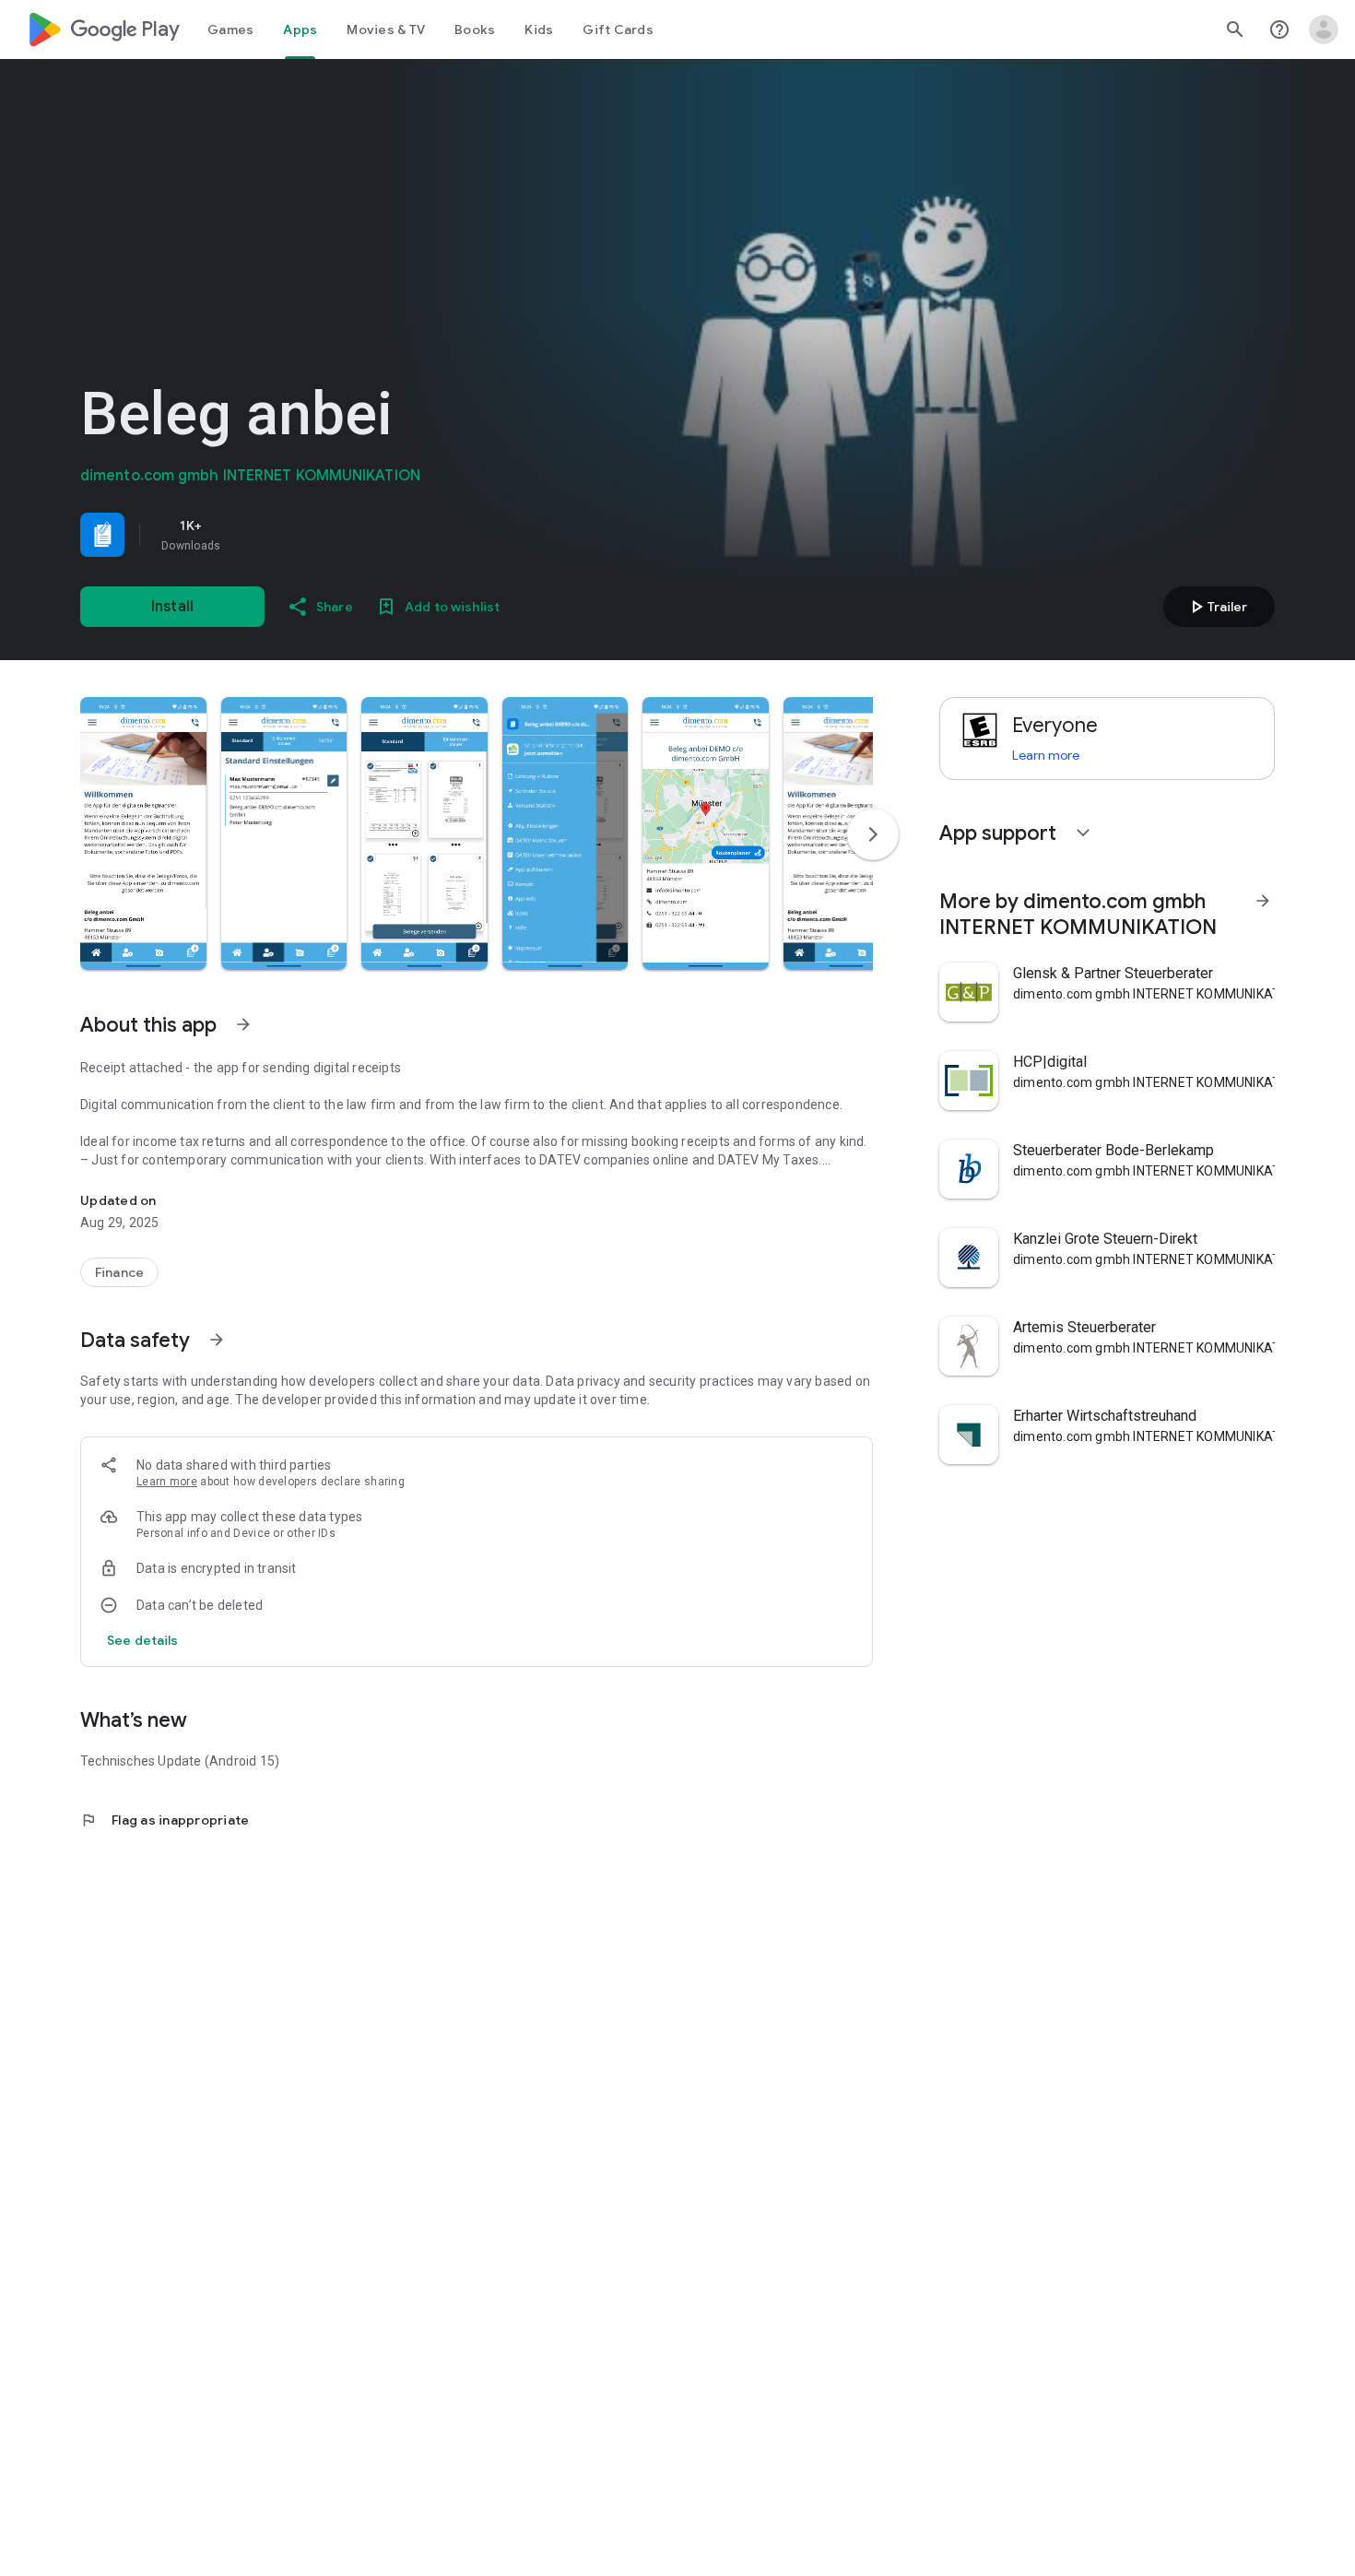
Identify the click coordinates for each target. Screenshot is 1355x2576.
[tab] (230, 30)
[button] (143, 833)
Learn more (167, 1482)
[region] (338, 535)
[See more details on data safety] (143, 1640)
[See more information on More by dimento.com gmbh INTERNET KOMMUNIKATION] (1263, 901)
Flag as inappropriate (165, 1820)
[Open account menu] (1324, 30)
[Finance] (119, 1272)
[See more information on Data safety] (217, 1340)
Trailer (1216, 607)
